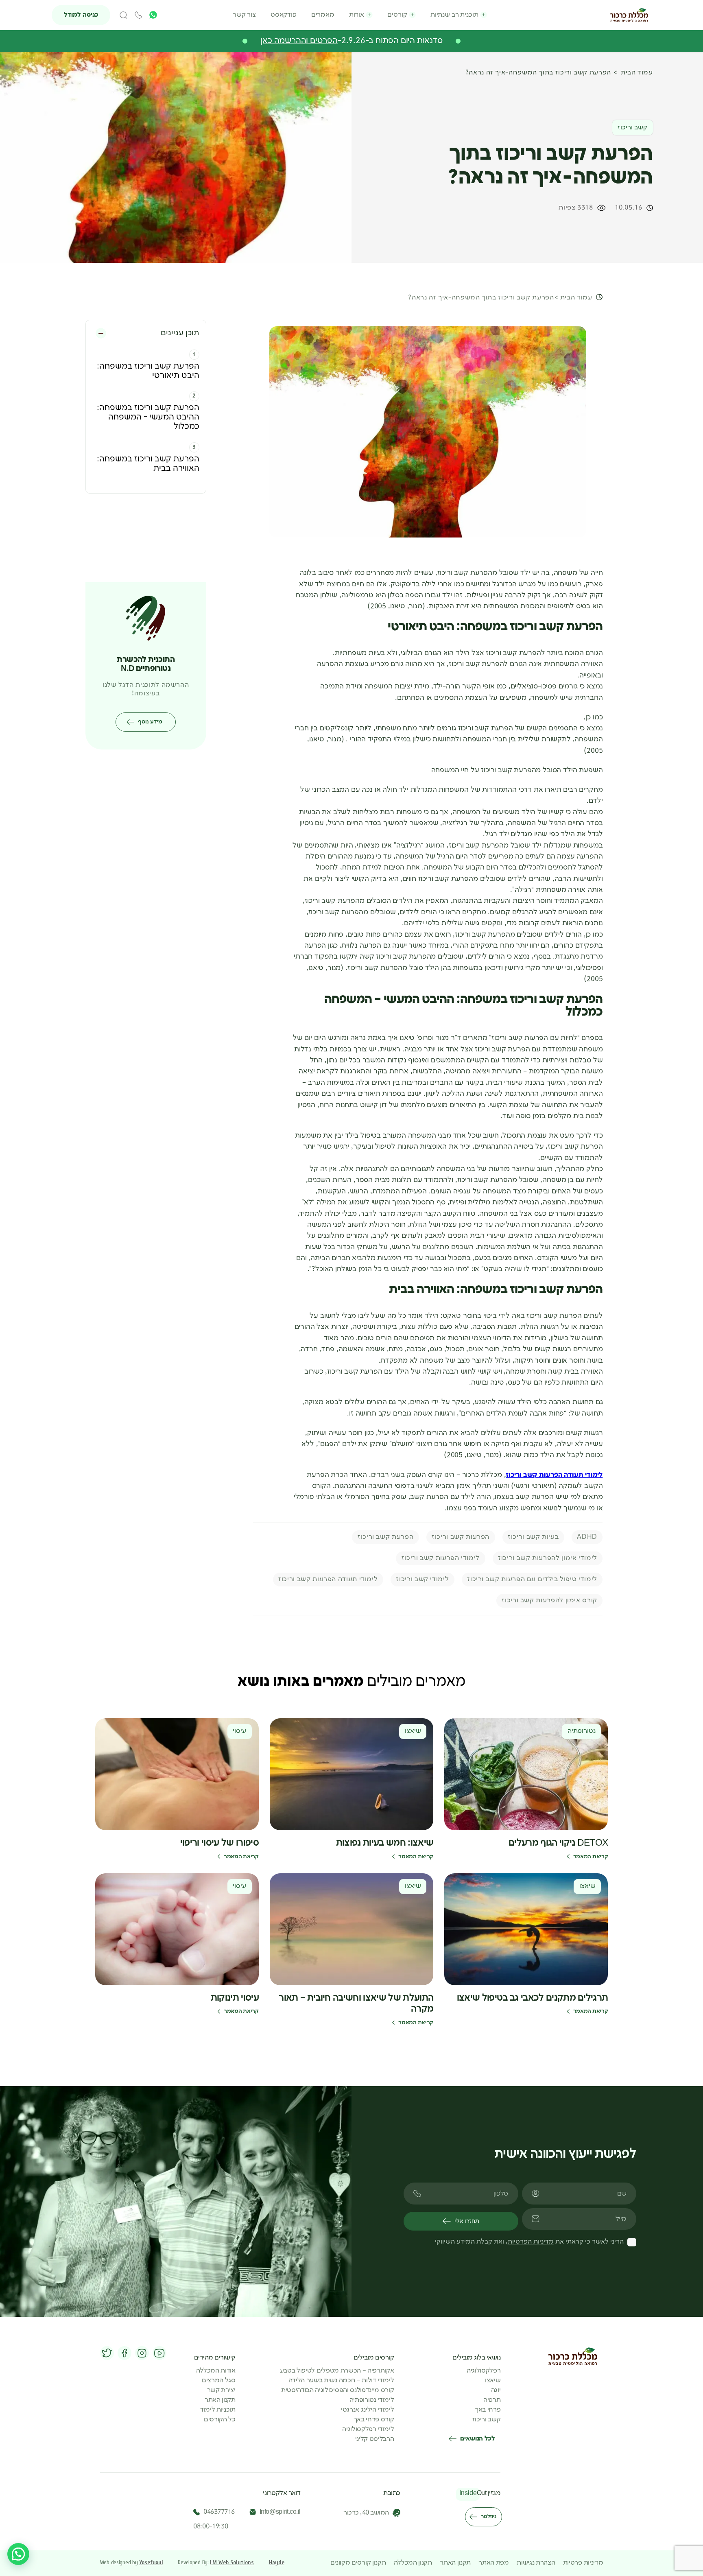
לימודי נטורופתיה (372, 2400)
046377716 (219, 2512)
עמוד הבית (637, 73)
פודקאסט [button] (284, 15)
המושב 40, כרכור (366, 2513)
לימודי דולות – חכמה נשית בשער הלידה (341, 2381)
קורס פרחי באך (374, 2420)
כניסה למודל (81, 15)
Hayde (277, 2562)
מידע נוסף (150, 722)
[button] (123, 15)
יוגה (496, 2390)
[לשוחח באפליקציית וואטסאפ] (153, 15)
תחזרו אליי (467, 2221)
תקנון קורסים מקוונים (358, 2563)
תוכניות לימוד (218, 2410)
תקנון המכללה (413, 2563)
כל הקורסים (220, 2420)
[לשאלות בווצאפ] (18, 2554)
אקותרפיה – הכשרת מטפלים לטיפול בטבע (337, 2371)
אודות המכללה (216, 2371)
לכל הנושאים (477, 2439)
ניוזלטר (488, 2517)
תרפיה (492, 2400)
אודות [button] (357, 15)
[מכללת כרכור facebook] (124, 2353)
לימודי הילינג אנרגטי (368, 2410)
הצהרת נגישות (536, 2563)
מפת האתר (493, 2563)
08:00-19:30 (211, 2527)
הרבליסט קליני (375, 2439)
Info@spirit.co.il (280, 2512)
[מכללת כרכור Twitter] (107, 2353)
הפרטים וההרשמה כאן (299, 41)
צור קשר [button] (244, 15)
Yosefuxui (151, 2562)
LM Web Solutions (232, 2562)
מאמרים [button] (323, 15)
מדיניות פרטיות (583, 2563)
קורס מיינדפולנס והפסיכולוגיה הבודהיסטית (338, 2390)
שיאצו (493, 2381)
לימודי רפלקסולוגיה (368, 2430)
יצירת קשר (221, 2390)
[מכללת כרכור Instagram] (142, 2353)
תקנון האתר (220, 2400)
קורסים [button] (397, 15)
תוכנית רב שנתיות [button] (454, 15)
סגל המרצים (219, 2381)
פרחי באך (488, 2410)
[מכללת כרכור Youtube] (159, 2353)
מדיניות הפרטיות (531, 2242)
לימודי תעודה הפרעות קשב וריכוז (554, 1475)
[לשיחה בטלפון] (139, 15)
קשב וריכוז (487, 2420)
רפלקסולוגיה (484, 2371)
